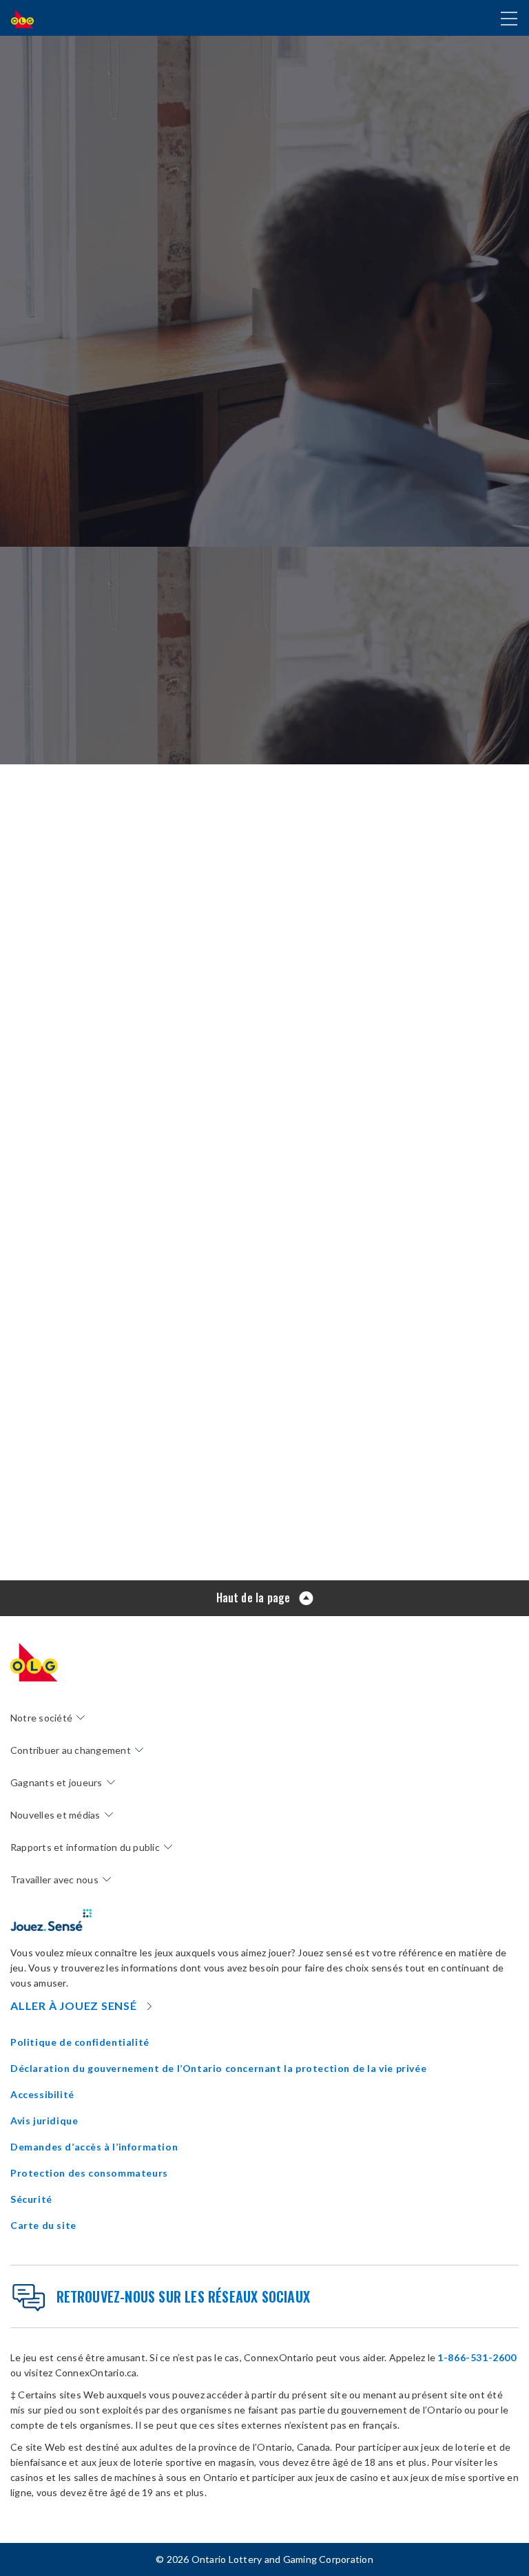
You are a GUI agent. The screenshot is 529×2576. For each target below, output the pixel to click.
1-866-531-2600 (477, 2357)
